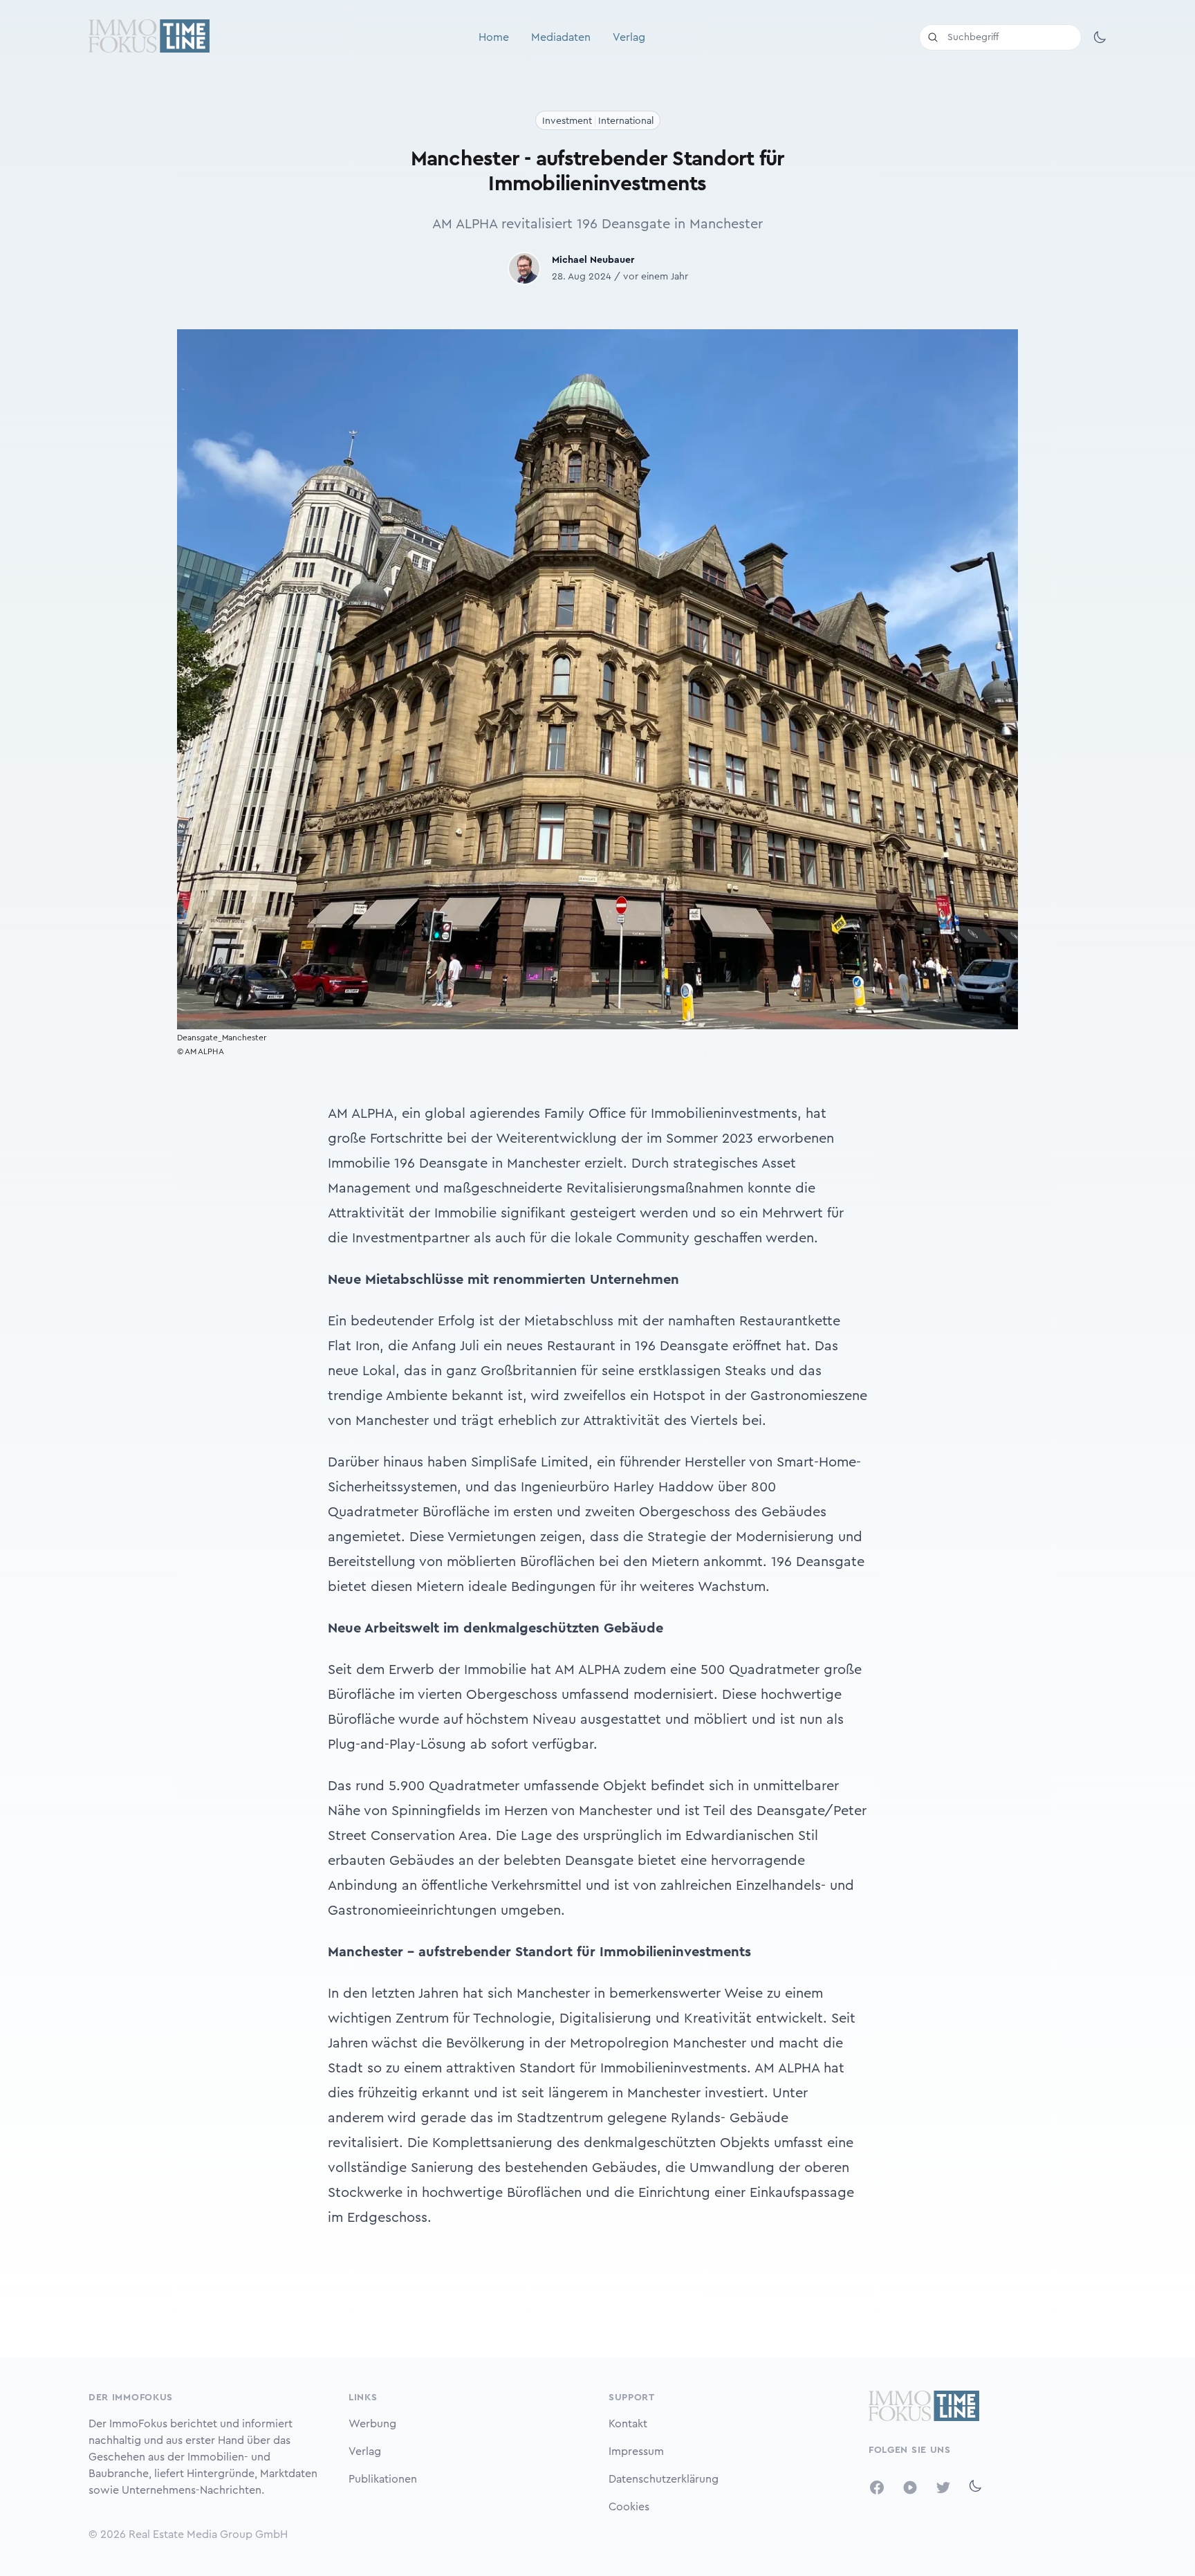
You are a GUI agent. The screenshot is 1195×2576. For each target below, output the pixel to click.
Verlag (629, 37)
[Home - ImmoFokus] (149, 37)
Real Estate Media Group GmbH (208, 2534)
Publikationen (383, 2479)
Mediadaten (561, 37)
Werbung (372, 2424)
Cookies (629, 2507)
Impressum (636, 2451)
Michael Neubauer (593, 260)
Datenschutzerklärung (664, 2479)
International (626, 121)
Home (494, 37)
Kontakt (628, 2424)
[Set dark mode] (1100, 37)
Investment (567, 121)
